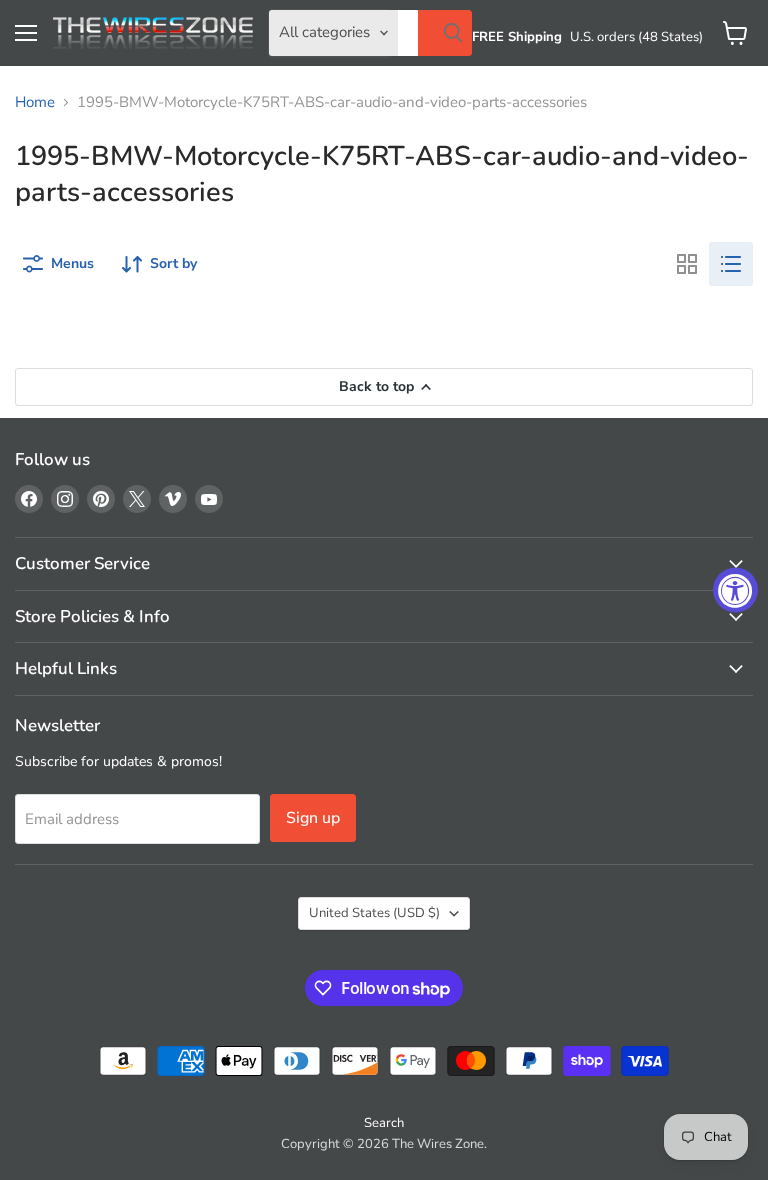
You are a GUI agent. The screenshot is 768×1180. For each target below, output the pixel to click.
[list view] (731, 264)
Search (384, 1123)
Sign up (313, 818)
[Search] (445, 33)
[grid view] (687, 264)
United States (374, 913)
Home (35, 102)
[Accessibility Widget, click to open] (735, 590)
